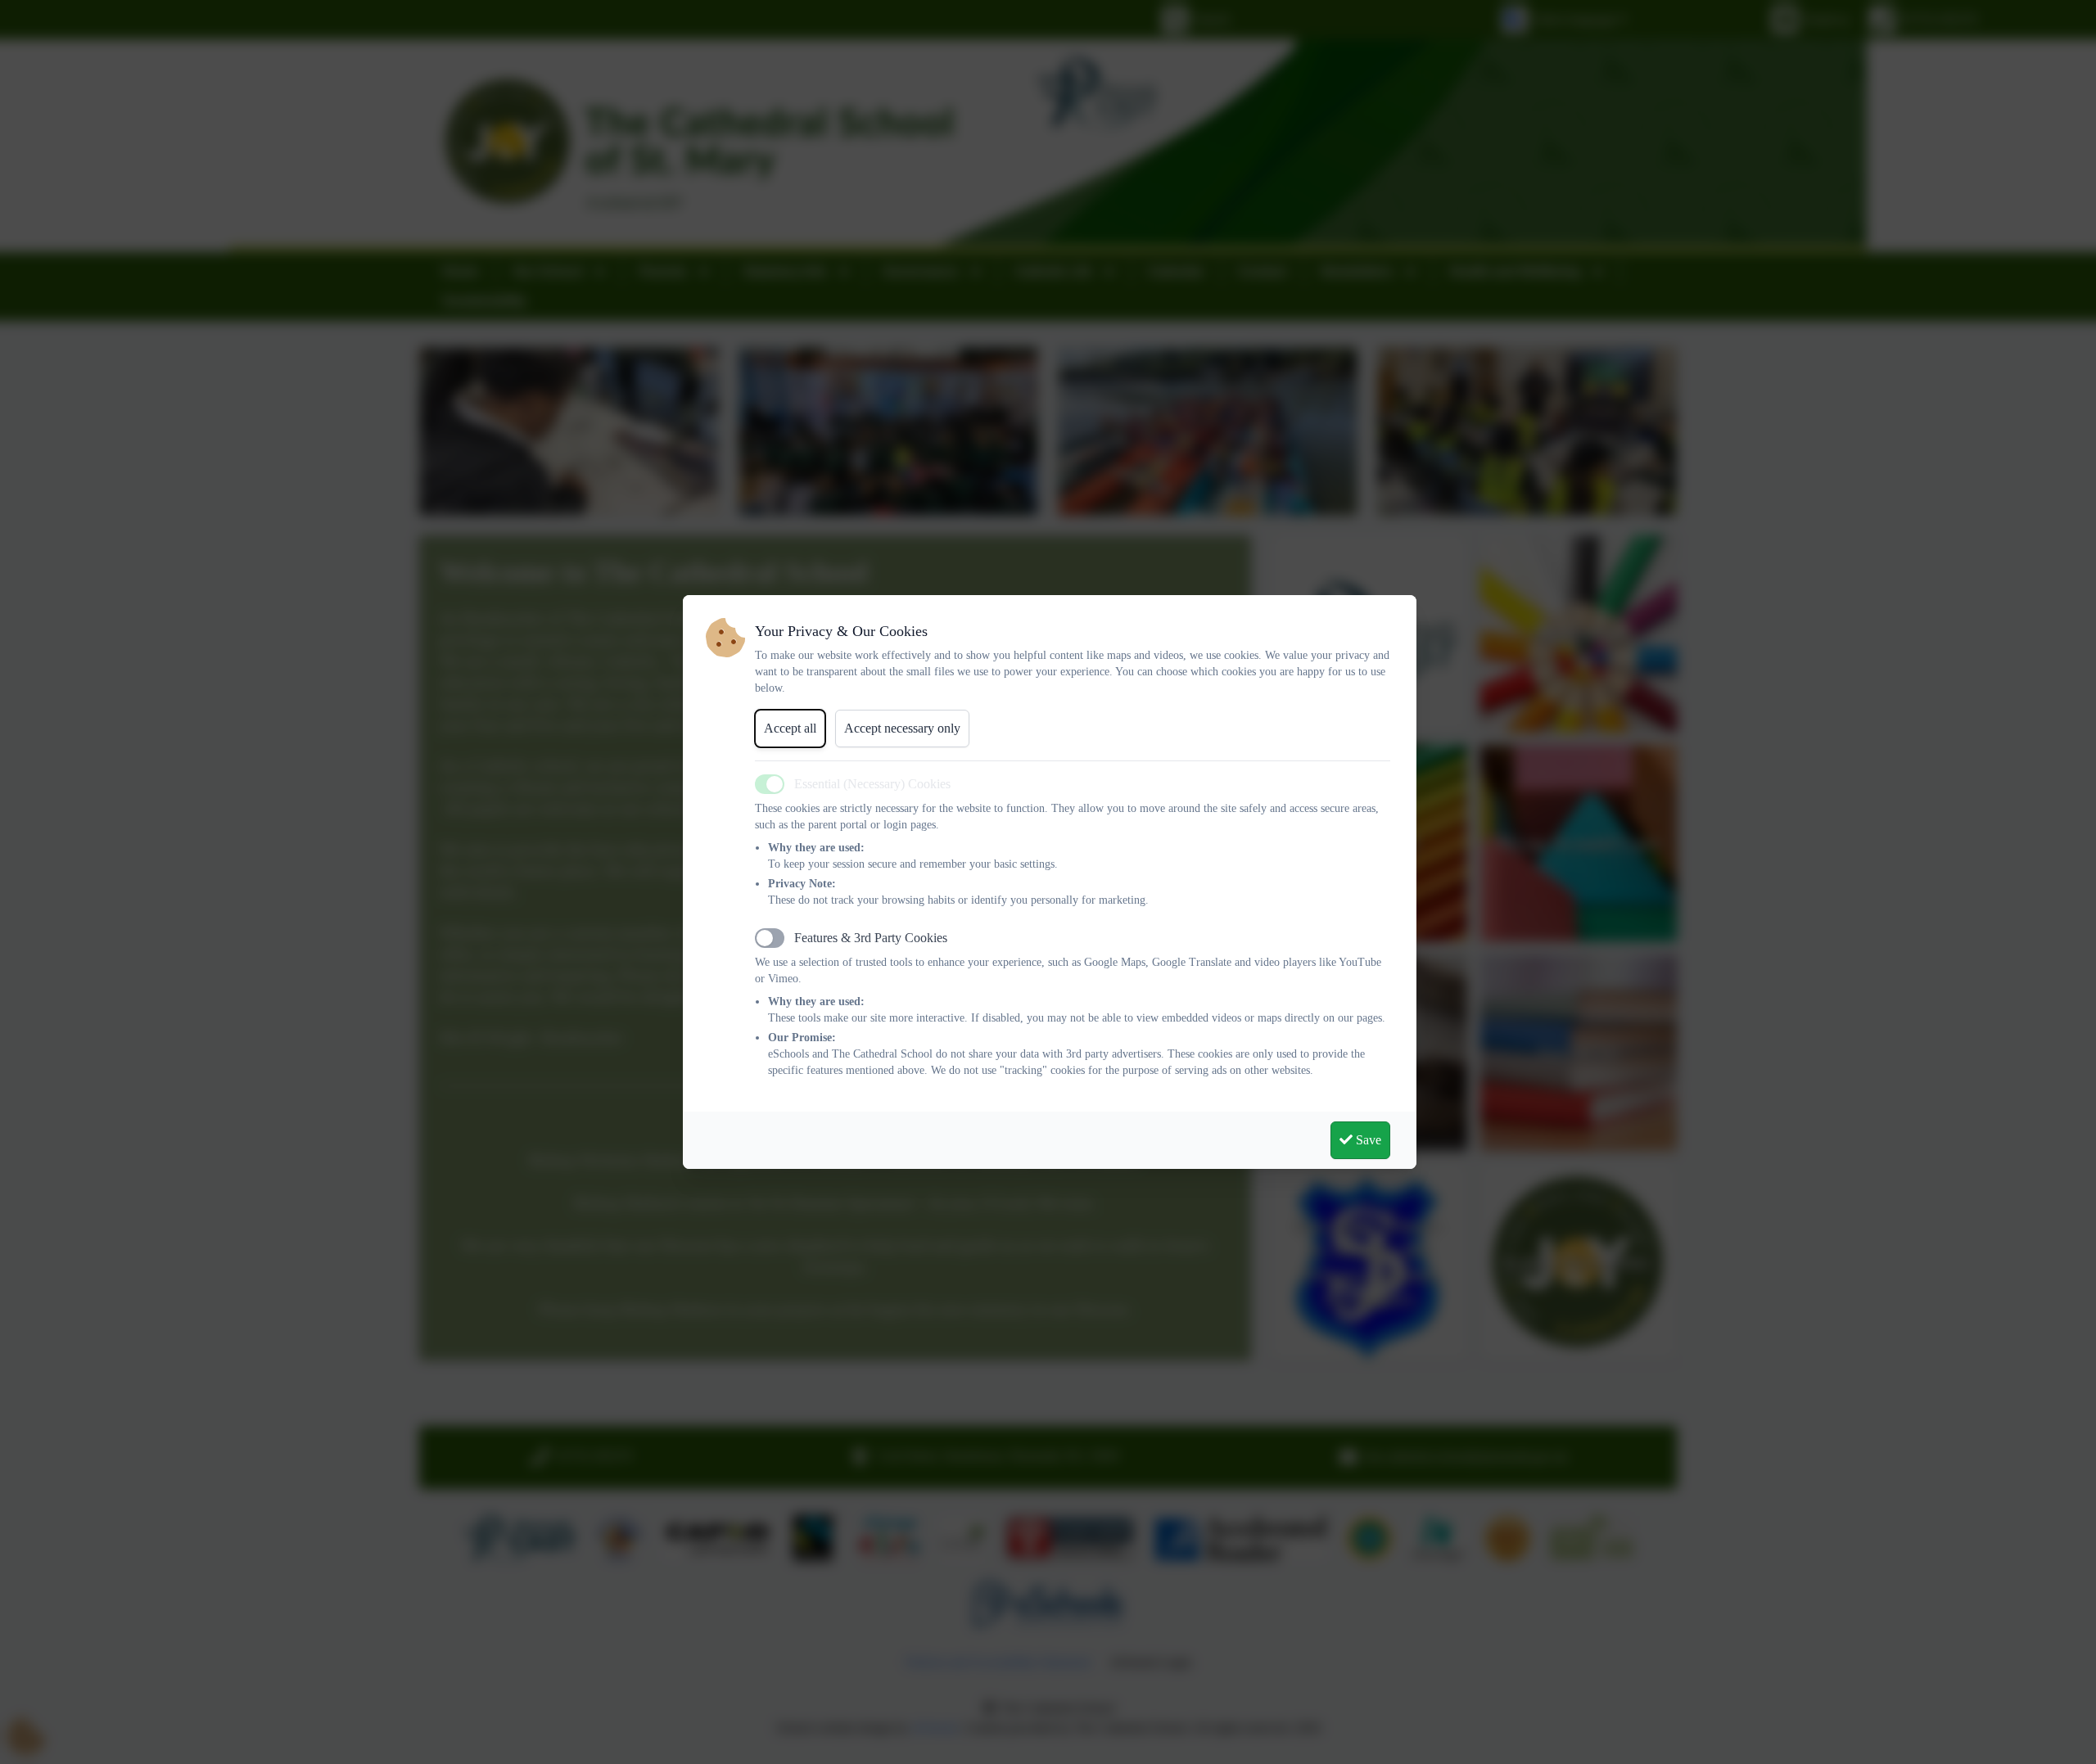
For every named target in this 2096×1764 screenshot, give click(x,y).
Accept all (790, 728)
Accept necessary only (902, 728)
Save (1367, 1140)
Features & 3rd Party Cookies (871, 938)
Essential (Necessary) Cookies (872, 784)
